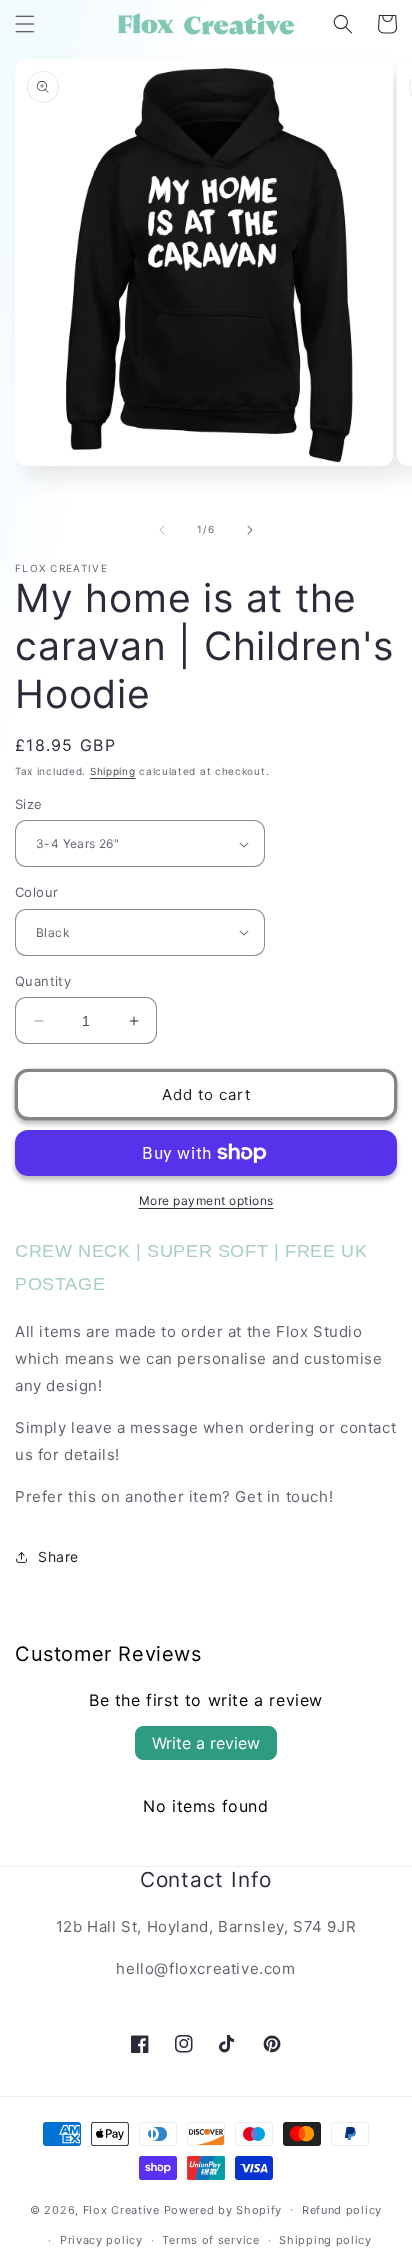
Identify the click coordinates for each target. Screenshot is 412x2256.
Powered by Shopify (223, 2209)
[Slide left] (162, 530)
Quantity (43, 981)
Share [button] (58, 1556)
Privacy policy (101, 2240)
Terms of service (210, 2240)
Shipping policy (325, 2240)
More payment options (206, 1200)
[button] (25, 24)
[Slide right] (250, 530)
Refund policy (342, 2210)
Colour (36, 892)
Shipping (113, 771)
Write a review (206, 1743)
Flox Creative (121, 2209)
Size (29, 804)
